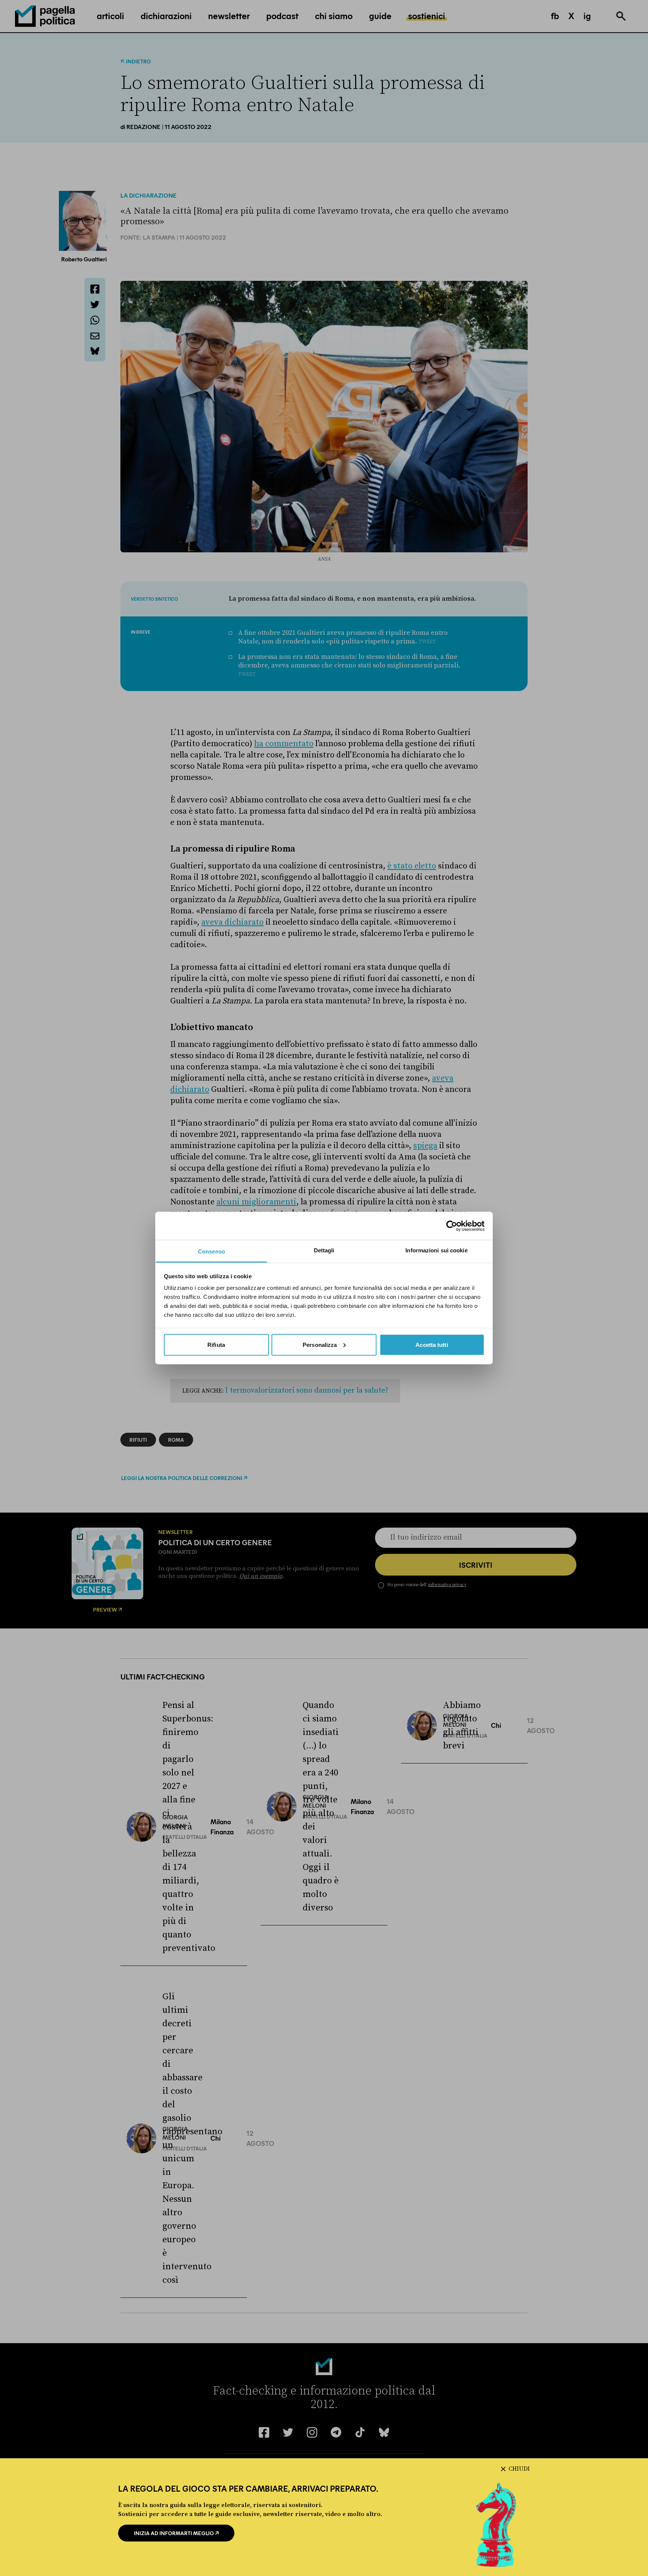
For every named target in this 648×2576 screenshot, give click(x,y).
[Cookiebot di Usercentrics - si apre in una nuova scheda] (452, 1226)
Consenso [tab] (211, 1251)
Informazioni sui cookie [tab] (436, 1250)
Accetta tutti (432, 1344)
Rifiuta (216, 1344)
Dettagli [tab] (324, 1250)
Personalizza (320, 1344)
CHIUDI (519, 2469)
